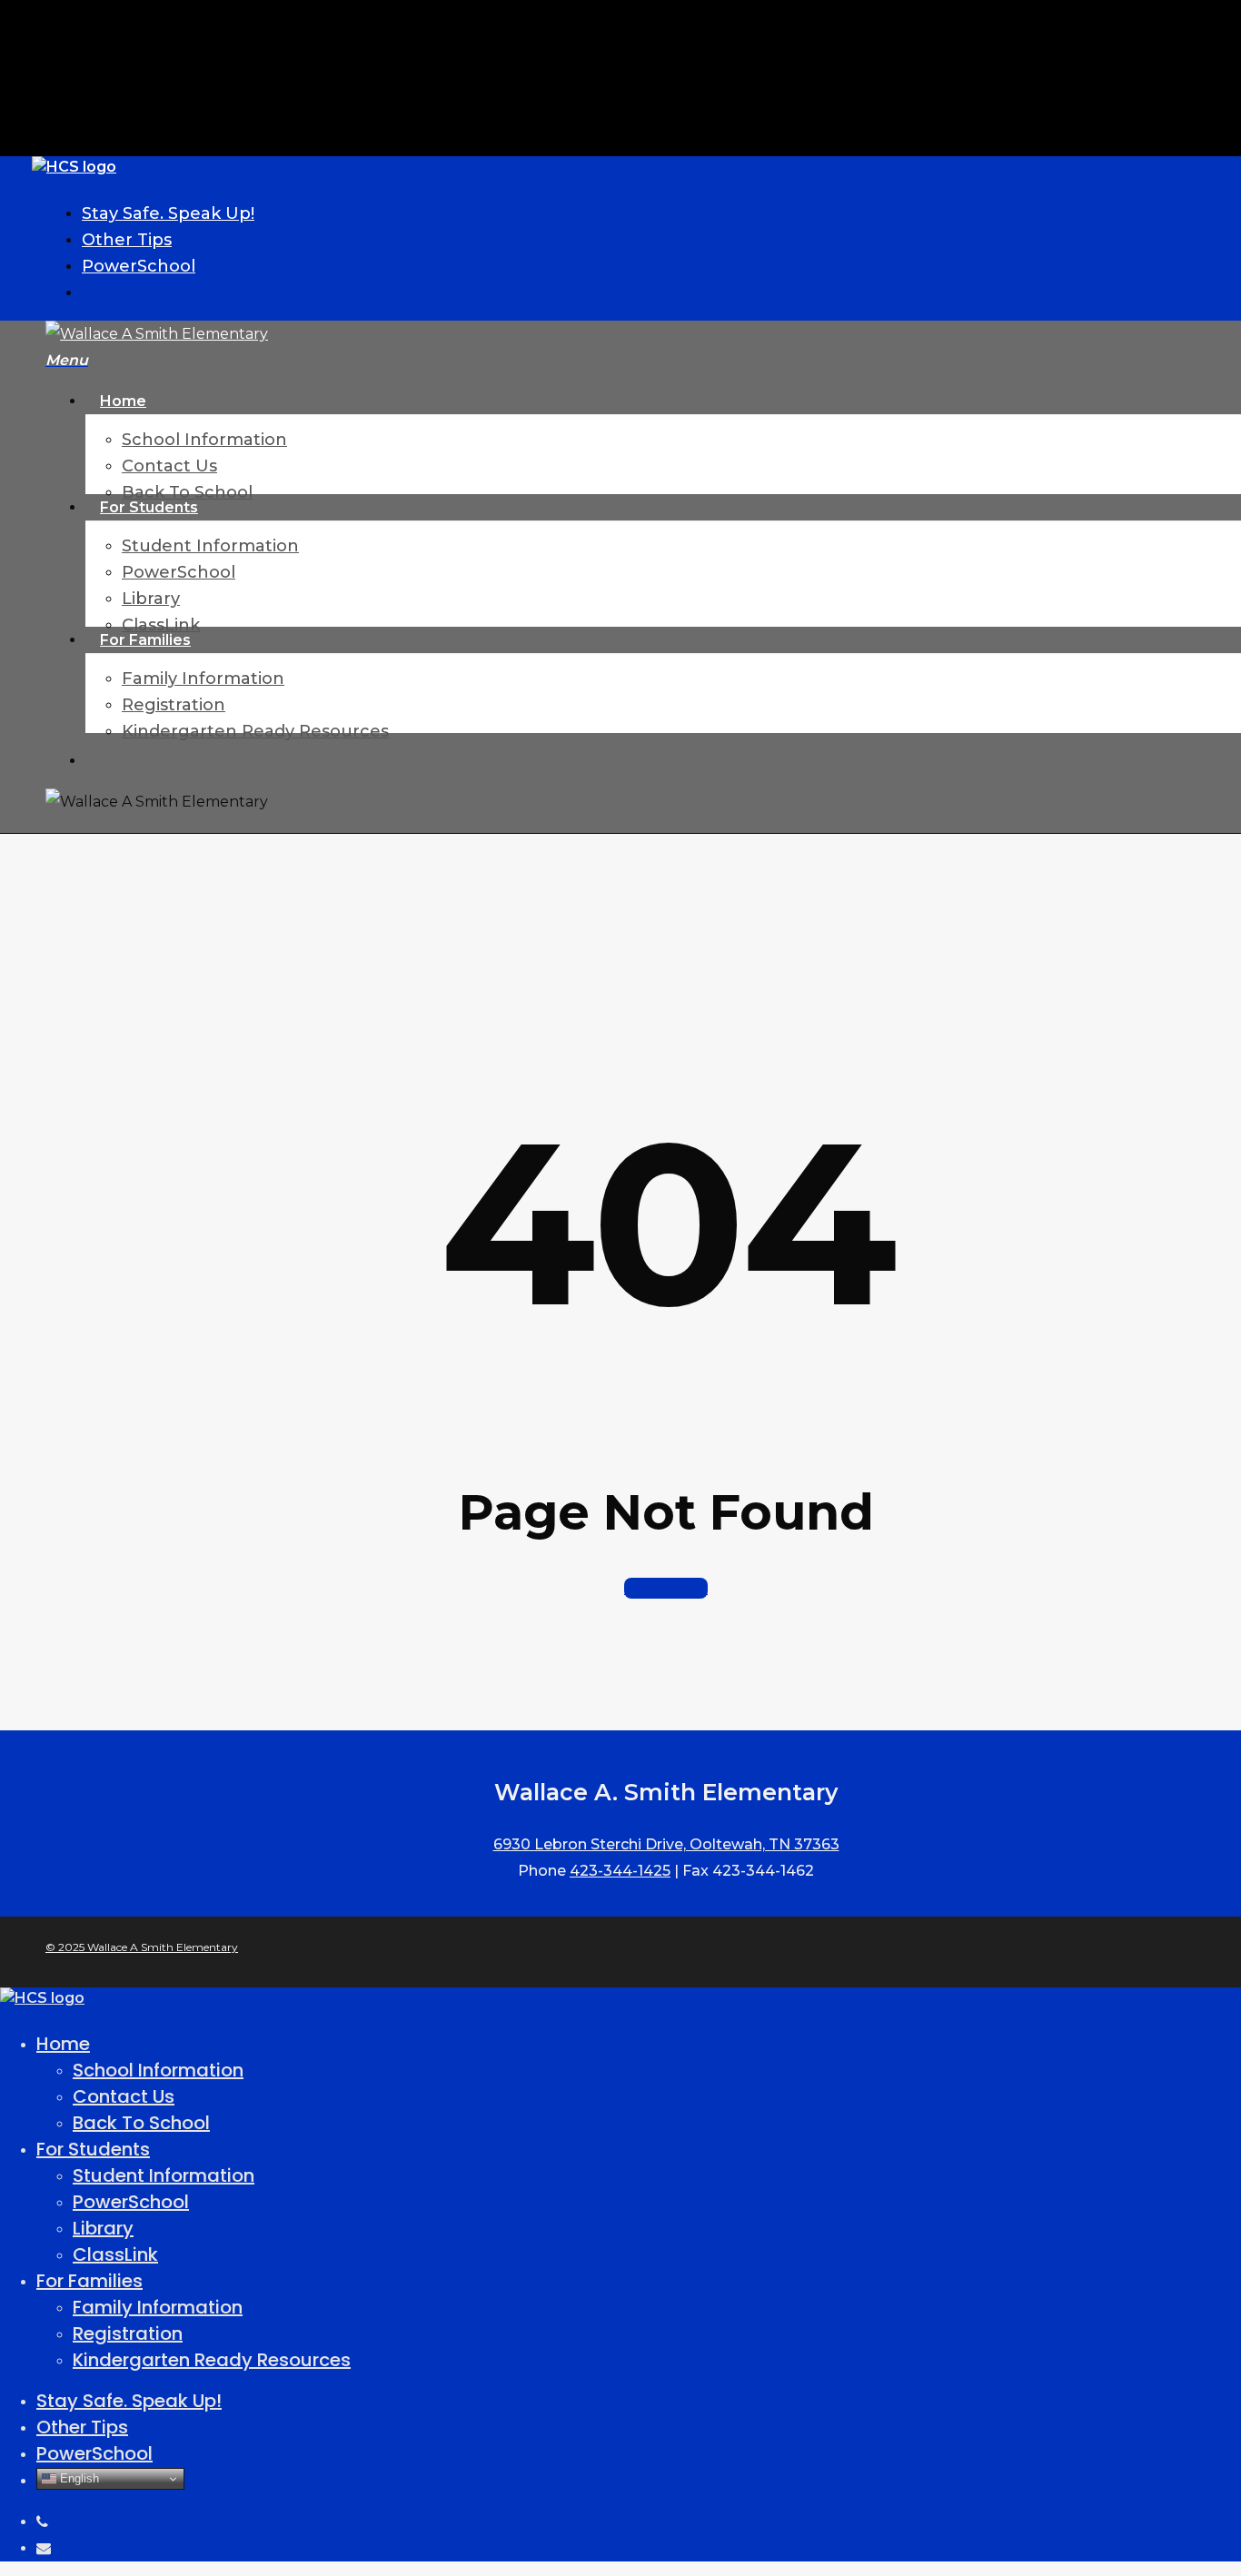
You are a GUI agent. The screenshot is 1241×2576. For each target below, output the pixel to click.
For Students (93, 2149)
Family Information (158, 2307)
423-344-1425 (620, 1871)
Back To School (141, 2123)
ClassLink (115, 2254)
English (78, 2478)
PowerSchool (131, 2202)
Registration (128, 2333)
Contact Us (124, 2096)
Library (103, 2228)
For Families (89, 2281)
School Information (158, 2070)
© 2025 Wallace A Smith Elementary (142, 1947)
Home (63, 2044)
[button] (67, 360)
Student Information (164, 2175)
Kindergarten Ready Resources (212, 2360)
